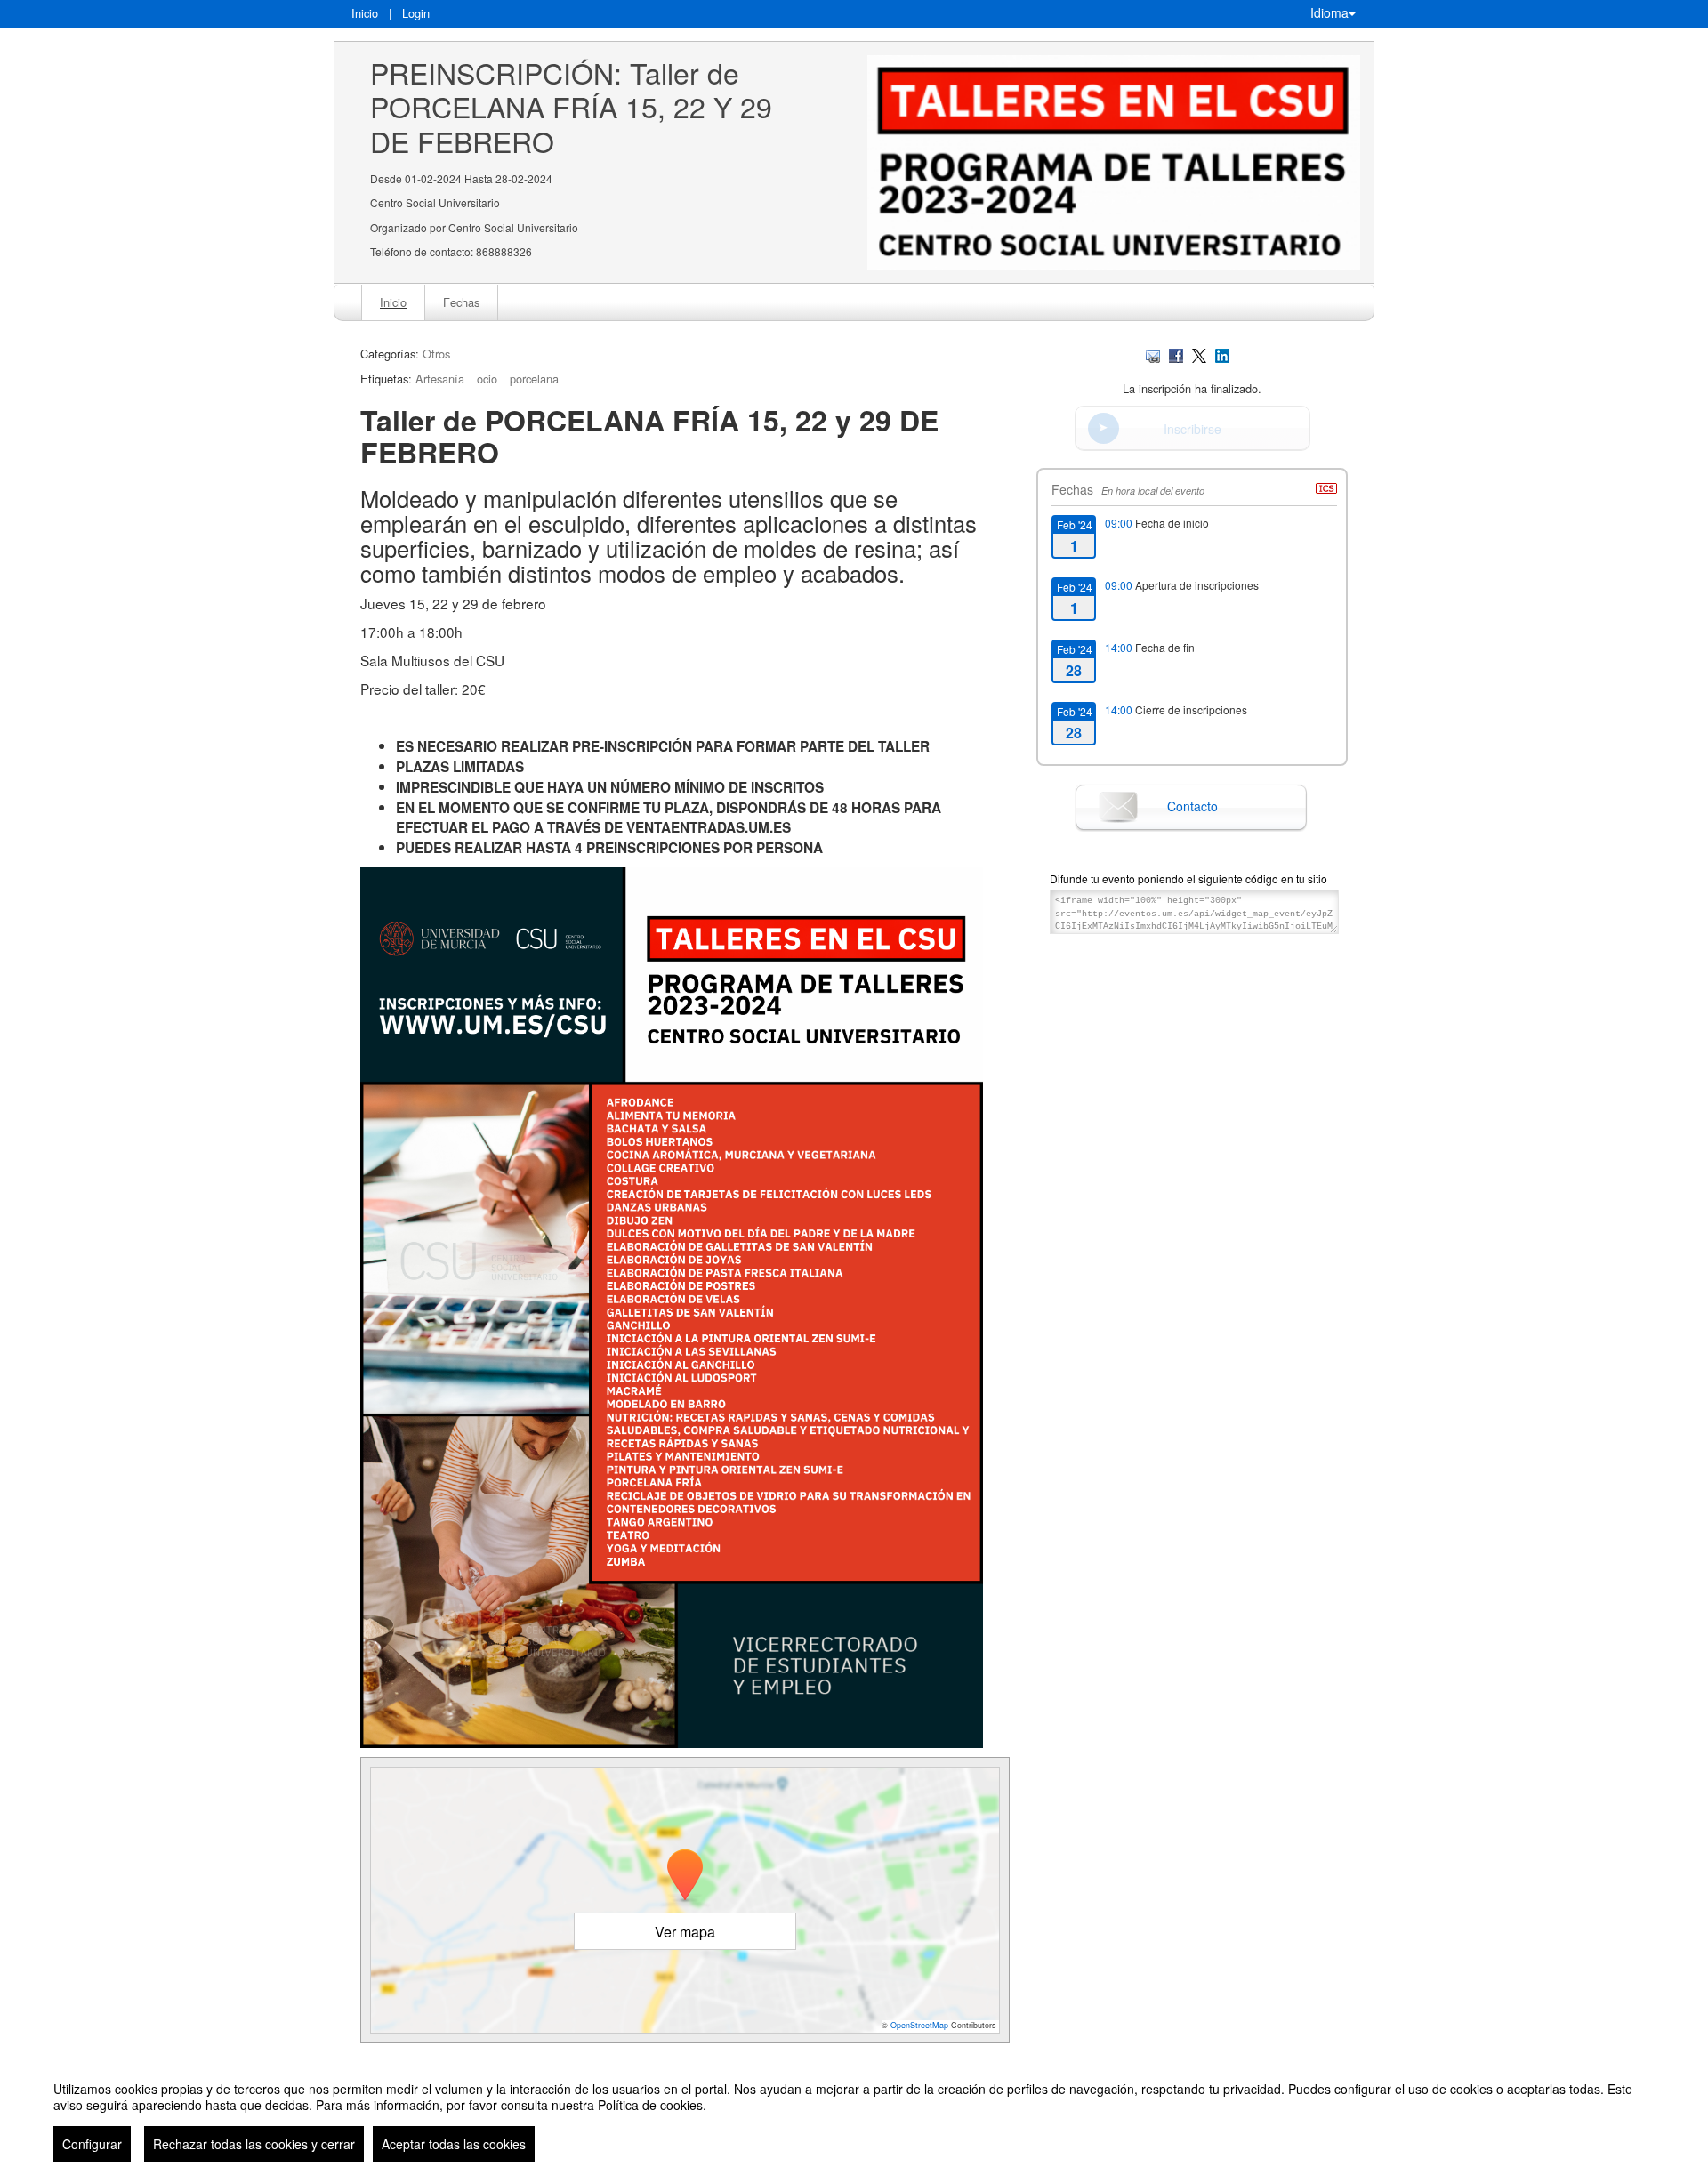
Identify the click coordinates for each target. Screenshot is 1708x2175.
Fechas (461, 302)
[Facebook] (1176, 354)
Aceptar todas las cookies (454, 2144)
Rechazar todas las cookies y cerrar (254, 2144)
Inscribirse (1192, 429)
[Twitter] (1199, 354)
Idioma (1329, 12)
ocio (487, 379)
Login (416, 13)
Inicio (365, 13)
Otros (436, 354)
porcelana (534, 379)
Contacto (1192, 806)
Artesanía (440, 379)
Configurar (92, 2144)
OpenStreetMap (919, 2025)
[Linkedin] (1222, 354)
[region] (854, 2115)
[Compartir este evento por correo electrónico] (1153, 354)
